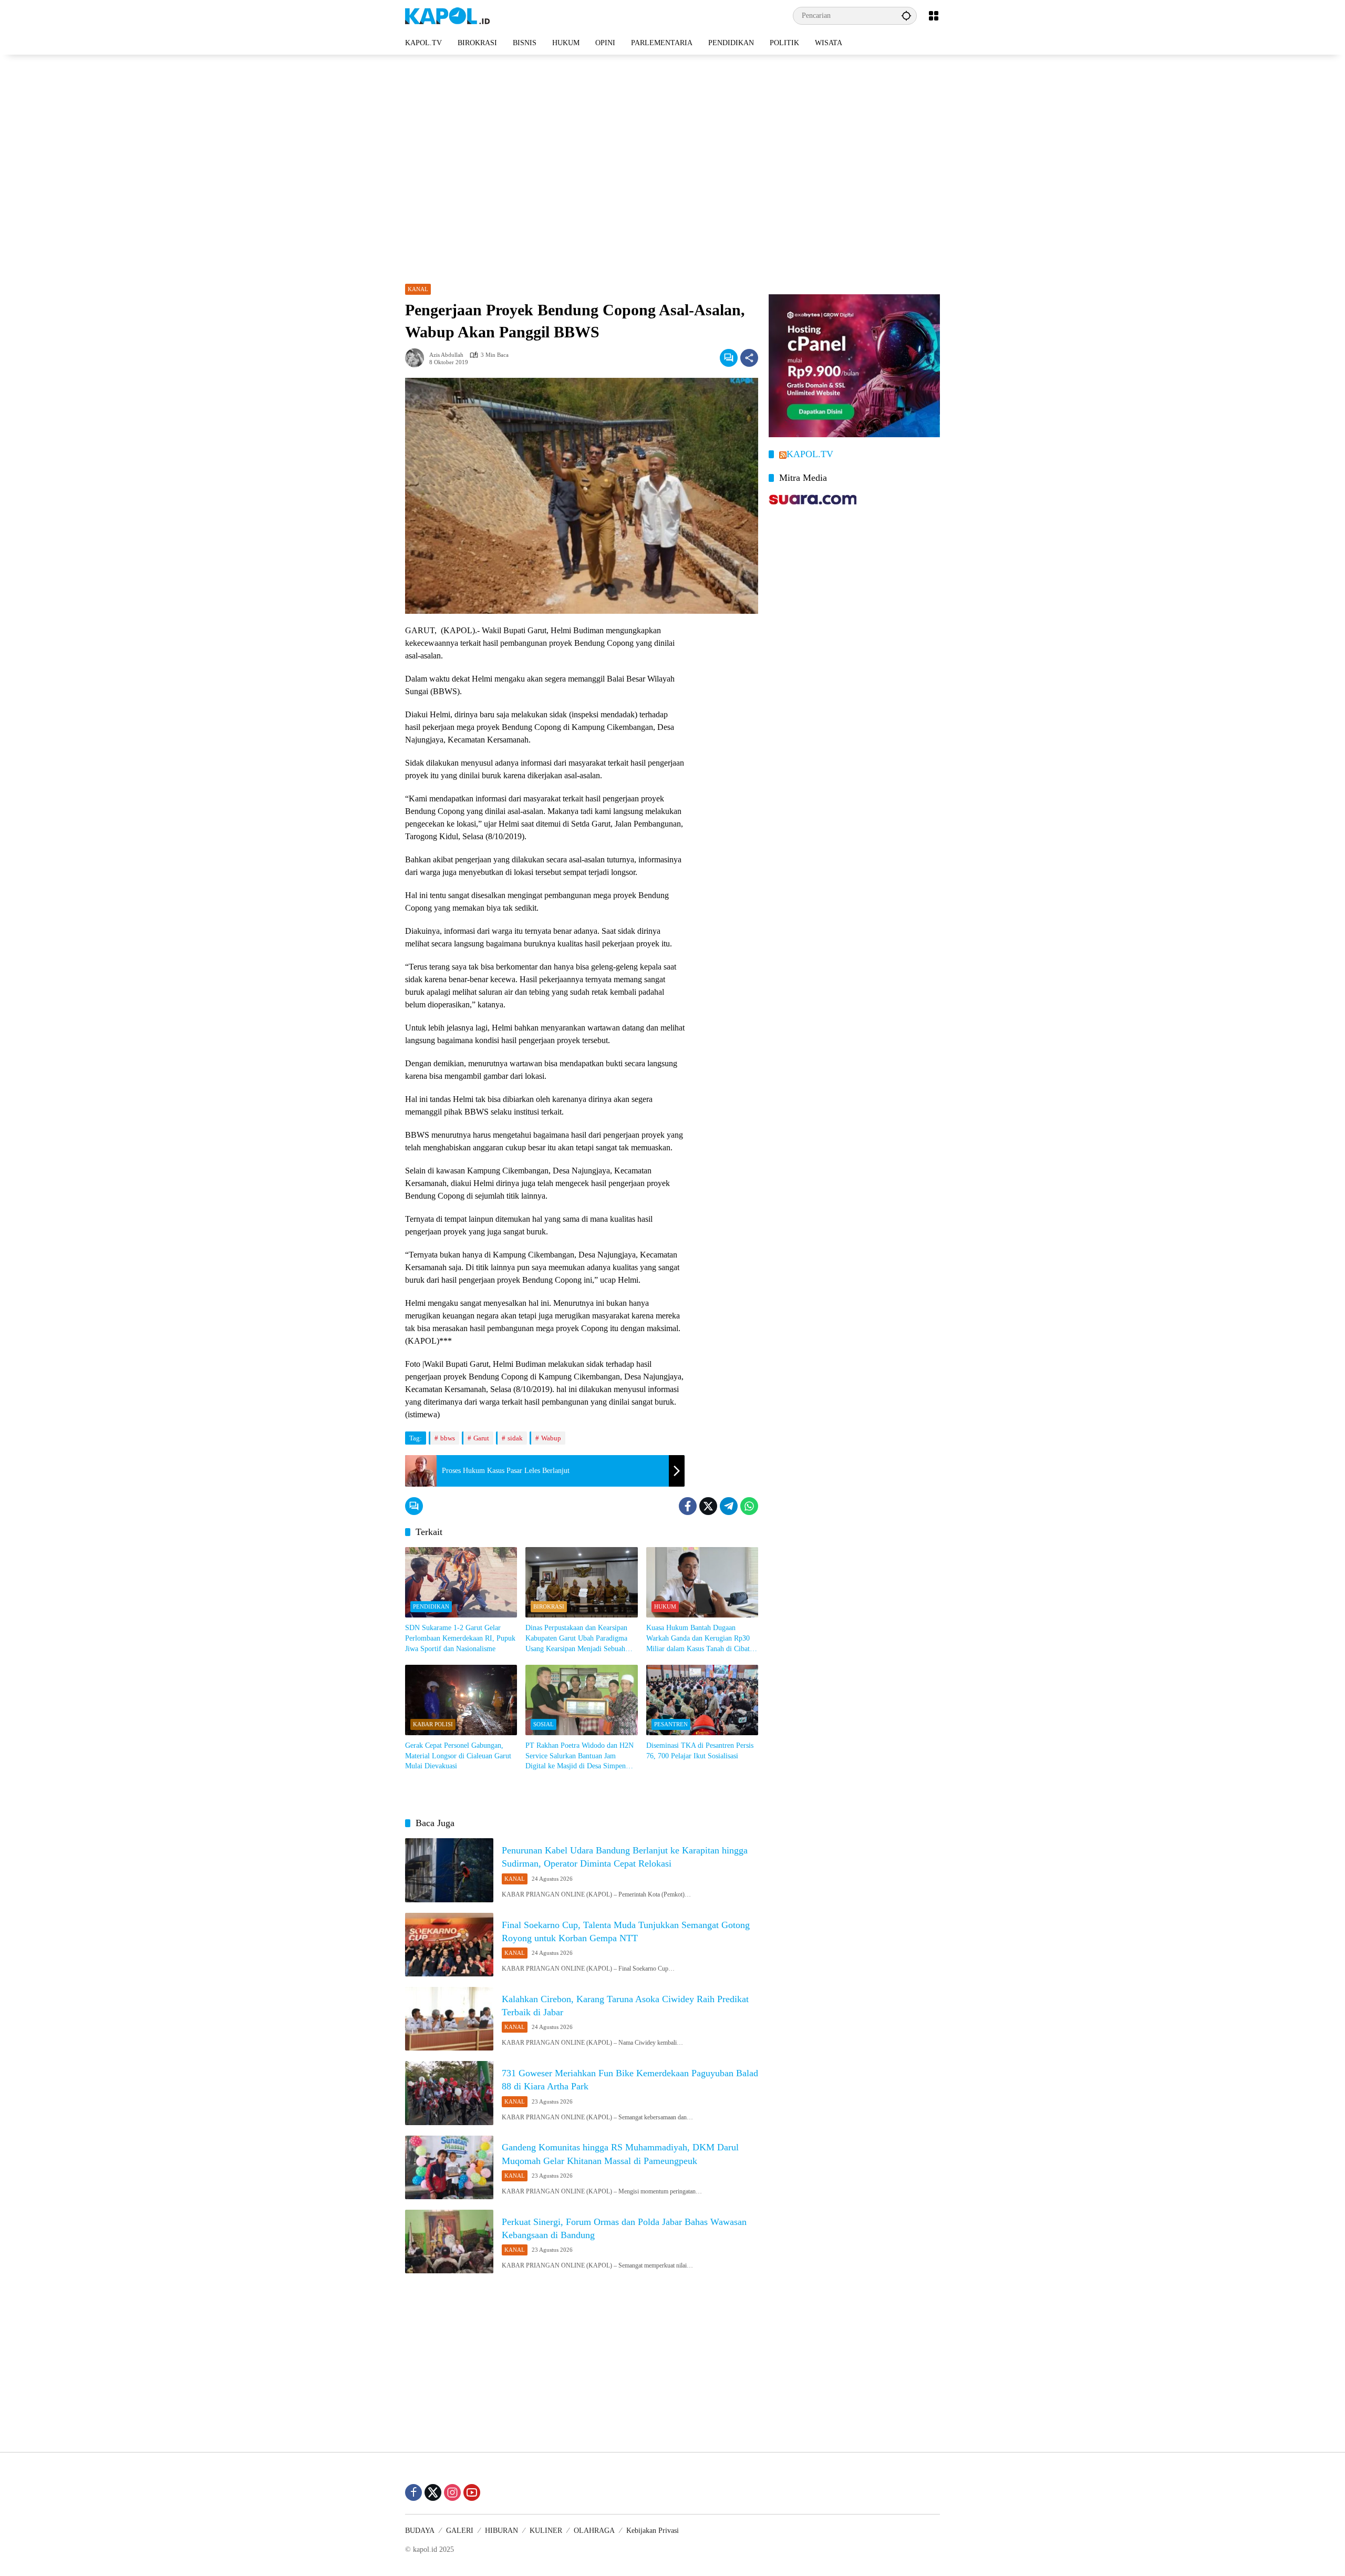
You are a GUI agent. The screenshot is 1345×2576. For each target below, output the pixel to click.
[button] (906, 16)
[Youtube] (472, 2492)
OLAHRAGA (594, 2531)
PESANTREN (671, 1724)
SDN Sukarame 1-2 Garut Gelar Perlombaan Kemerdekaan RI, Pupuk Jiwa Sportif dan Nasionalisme (460, 1638)
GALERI (460, 2531)
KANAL (418, 289)
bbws (448, 1438)
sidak (515, 1438)
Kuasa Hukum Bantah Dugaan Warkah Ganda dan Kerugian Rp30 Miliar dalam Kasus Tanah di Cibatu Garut (700, 1639)
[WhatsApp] (749, 1506)
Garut (481, 1438)
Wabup (551, 1438)
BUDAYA (420, 2531)
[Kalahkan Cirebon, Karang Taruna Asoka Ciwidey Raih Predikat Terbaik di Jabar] (449, 2019)
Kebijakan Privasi (653, 2531)
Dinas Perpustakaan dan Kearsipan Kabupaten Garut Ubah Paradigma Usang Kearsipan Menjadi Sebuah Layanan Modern (576, 1639)
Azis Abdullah (446, 355)
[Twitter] (708, 1506)
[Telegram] (729, 1506)
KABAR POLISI (433, 1724)
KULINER (546, 2531)
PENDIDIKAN (431, 1606)
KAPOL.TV (810, 454)
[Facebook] (688, 1506)
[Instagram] (452, 2492)
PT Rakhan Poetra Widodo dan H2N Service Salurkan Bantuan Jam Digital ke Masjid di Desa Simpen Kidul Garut (580, 1756)
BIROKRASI (549, 1606)
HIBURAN (501, 2531)
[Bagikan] (749, 358)
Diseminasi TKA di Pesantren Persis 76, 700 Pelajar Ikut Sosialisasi (700, 1751)
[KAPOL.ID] (447, 15)
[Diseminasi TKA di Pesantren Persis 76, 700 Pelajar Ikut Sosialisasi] (702, 1700)
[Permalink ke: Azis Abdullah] (417, 358)
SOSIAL (544, 1724)
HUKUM (665, 1606)
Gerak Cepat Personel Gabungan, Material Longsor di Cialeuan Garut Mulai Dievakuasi (458, 1756)
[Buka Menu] (934, 16)
